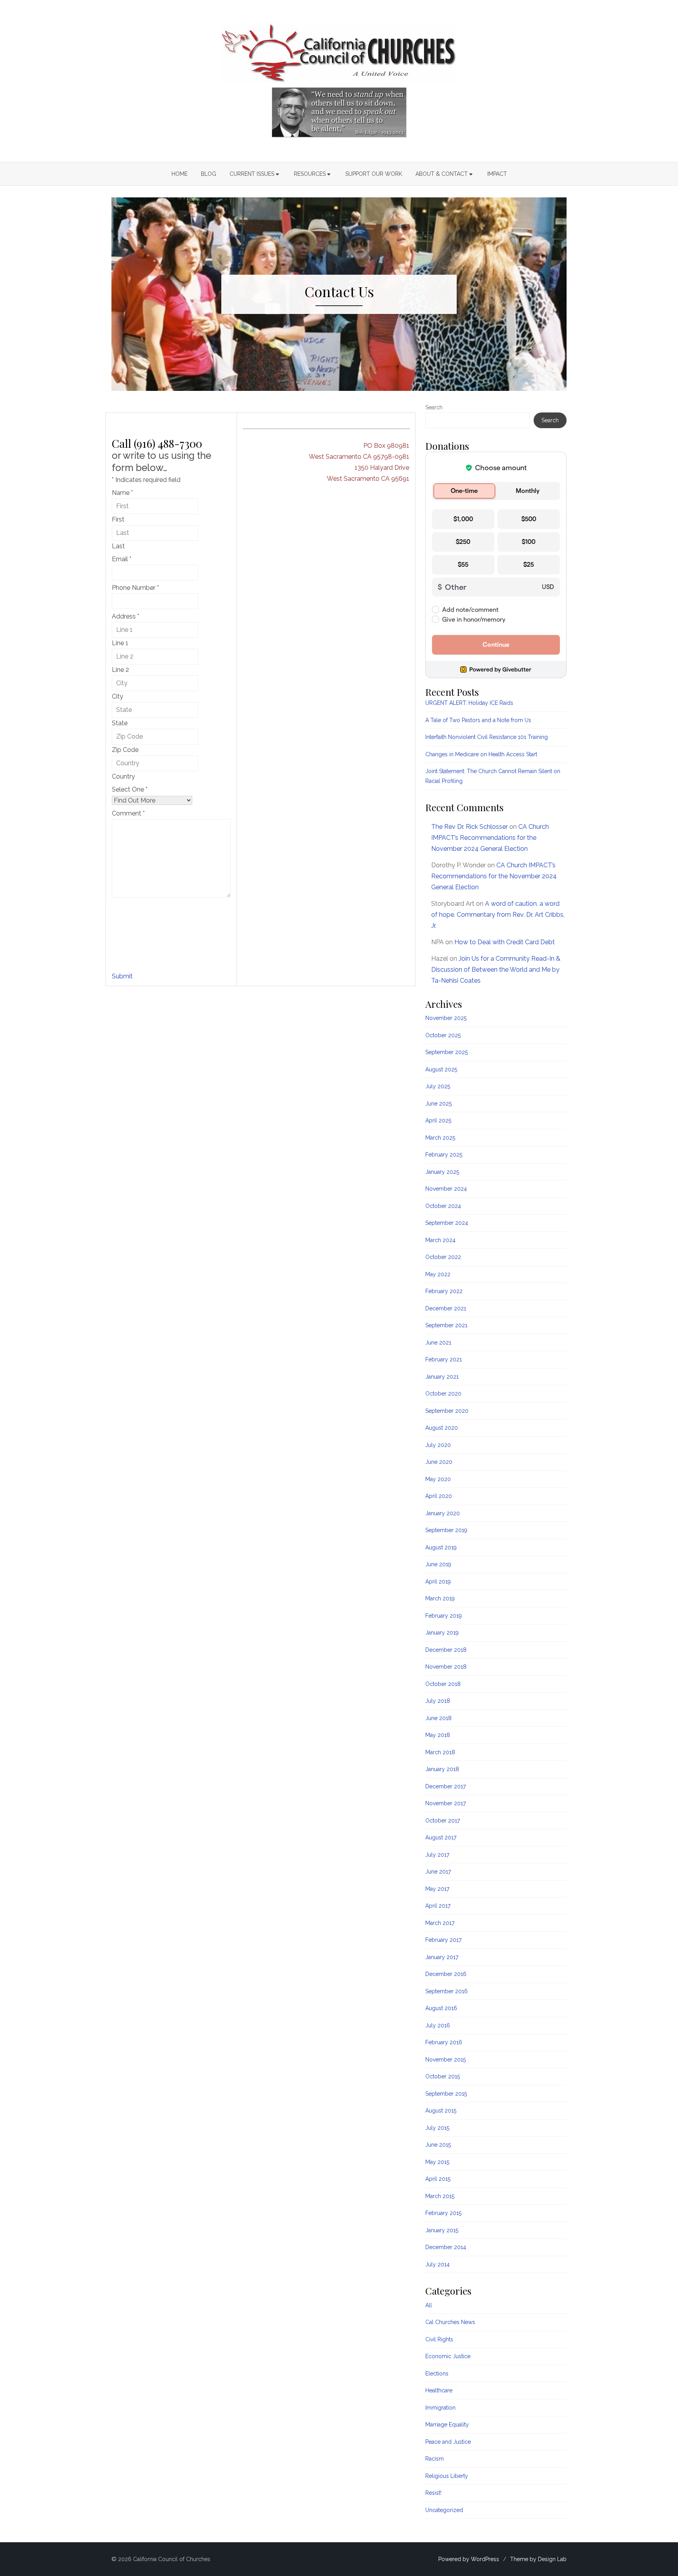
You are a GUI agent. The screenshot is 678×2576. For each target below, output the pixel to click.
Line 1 (120, 643)
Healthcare (439, 2390)
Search (434, 407)
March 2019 (440, 1598)
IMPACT (497, 174)
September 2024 (447, 1223)
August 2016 (441, 2008)
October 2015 (443, 2076)
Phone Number (135, 588)
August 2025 (441, 1069)
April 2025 (438, 1120)
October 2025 (443, 1035)
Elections (437, 2373)
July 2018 (438, 1701)
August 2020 (442, 1428)
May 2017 (437, 1889)
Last (118, 546)
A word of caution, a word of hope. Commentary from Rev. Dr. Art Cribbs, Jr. (498, 915)
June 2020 (439, 1462)
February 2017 (443, 1940)
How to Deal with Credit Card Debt (505, 942)
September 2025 (447, 1052)
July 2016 (438, 2025)
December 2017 (446, 1786)
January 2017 (442, 1957)
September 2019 (446, 1530)
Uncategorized (444, 2510)
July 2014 (437, 2264)
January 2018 (442, 1769)
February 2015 (443, 2213)
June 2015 (438, 2145)
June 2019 (438, 1564)
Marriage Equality (447, 2425)
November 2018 (446, 1667)
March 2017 (440, 1923)
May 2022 (438, 1274)
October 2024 (443, 1206)
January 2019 (442, 1633)
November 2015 (446, 2060)
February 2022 (444, 1291)
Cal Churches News (450, 2322)
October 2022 (443, 1257)
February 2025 (444, 1155)
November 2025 (446, 1018)
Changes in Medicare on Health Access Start (481, 754)
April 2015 (438, 2179)
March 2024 (440, 1240)
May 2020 (438, 1479)
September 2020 (447, 1411)
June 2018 (438, 1718)
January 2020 (443, 1513)
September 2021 (446, 1325)
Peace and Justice (448, 2442)
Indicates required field (146, 480)
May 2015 (437, 2162)
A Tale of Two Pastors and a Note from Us (478, 720)
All (429, 2305)
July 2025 (438, 1086)
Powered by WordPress (469, 2559)
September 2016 (447, 1991)
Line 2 (120, 670)
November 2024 (446, 1189)
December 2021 (446, 1308)
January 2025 (442, 1172)
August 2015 (441, 2111)
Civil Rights (439, 2339)
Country (123, 776)
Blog (209, 174)
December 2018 (446, 1650)
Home (180, 174)
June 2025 (438, 1104)
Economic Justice (448, 2356)
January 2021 (442, 1377)
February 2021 (444, 1359)
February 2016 (444, 2042)
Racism (435, 2459)
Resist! (433, 2493)
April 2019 (438, 1582)
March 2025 (440, 1138)
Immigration (440, 2408)
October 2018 (443, 1684)
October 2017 (443, 1821)
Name (122, 493)
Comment (128, 813)
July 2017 (437, 1855)
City (118, 696)
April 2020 (439, 1496)
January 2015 (442, 2230)
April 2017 (438, 1906)
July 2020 (438, 1445)
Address (126, 616)
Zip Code (125, 750)
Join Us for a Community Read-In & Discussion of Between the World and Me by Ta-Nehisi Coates (496, 970)
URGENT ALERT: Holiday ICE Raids (469, 703)
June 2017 (438, 1872)
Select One (130, 789)
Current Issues (252, 174)
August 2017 (441, 1837)
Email (122, 559)
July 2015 (437, 2128)
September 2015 (446, 2094)
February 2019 (444, 1616)
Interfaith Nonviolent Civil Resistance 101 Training (487, 737)
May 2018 (438, 1735)
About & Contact (442, 174)
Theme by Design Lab (538, 2559)
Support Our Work (374, 174)
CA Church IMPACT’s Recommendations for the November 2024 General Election (490, 838)
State (120, 723)
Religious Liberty (447, 2476)
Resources (310, 174)
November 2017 (446, 1803)
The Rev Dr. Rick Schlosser (469, 827)
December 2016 (446, 1974)
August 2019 (441, 1547)
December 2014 (446, 2247)
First (118, 519)
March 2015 (440, 2196)
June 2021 (438, 1343)
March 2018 (440, 1752)
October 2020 (443, 1394)
